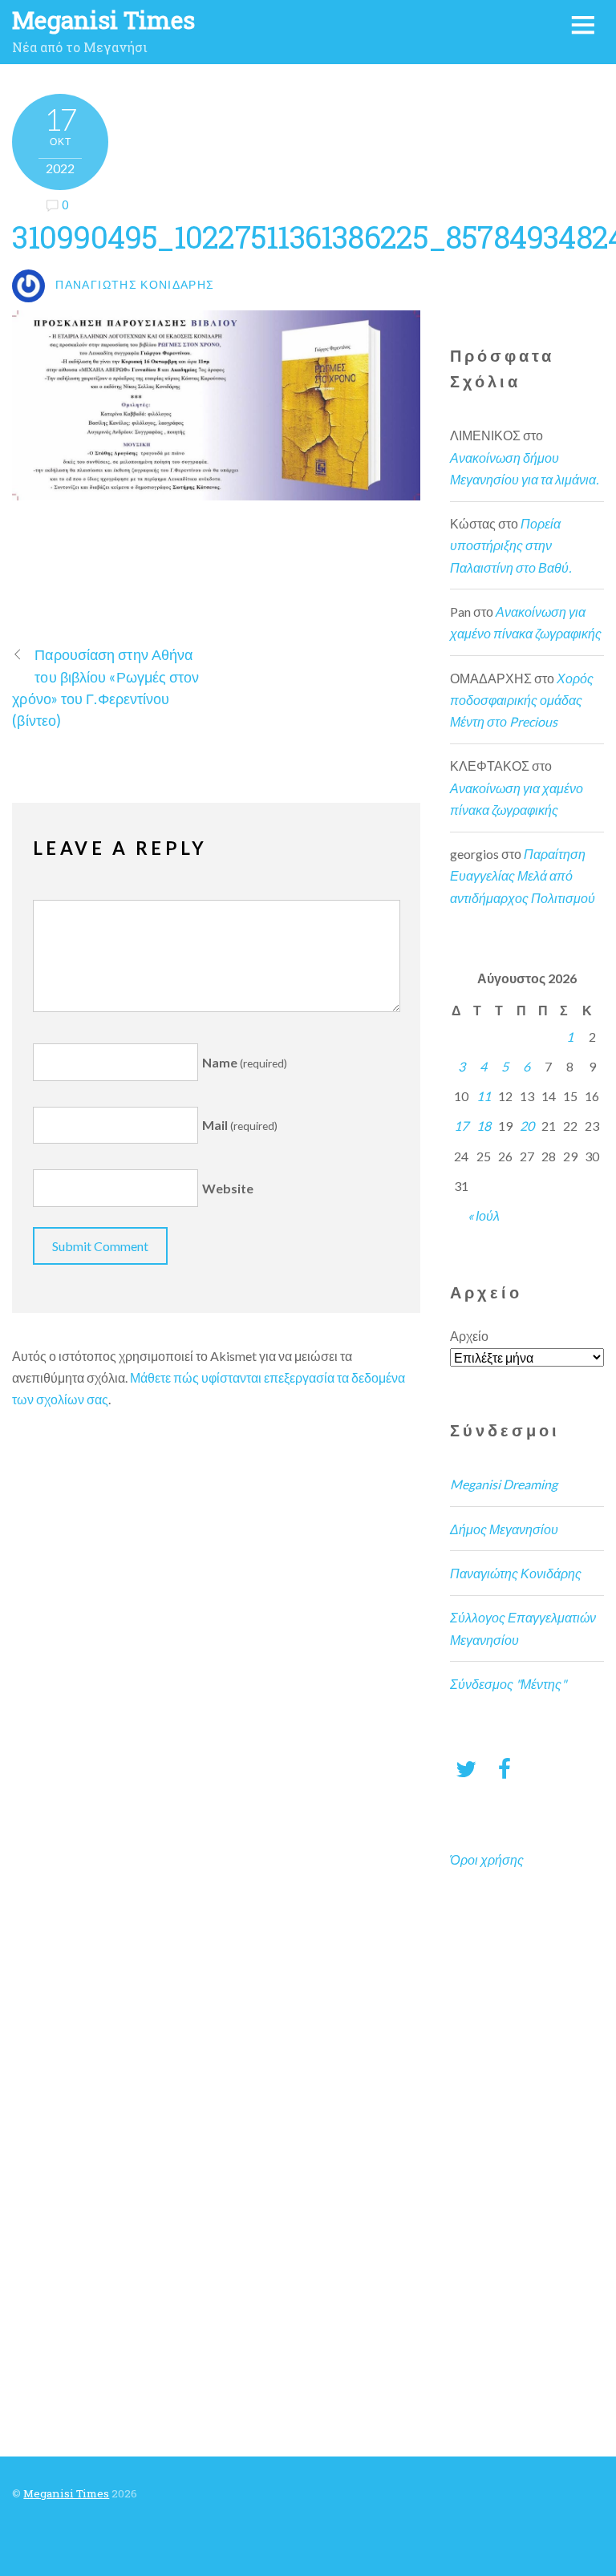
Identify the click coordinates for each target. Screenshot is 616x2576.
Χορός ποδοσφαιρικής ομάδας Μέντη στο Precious (522, 700)
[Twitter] (466, 1768)
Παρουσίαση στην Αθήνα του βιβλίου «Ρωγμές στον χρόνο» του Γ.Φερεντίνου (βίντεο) (105, 687)
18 (484, 1126)
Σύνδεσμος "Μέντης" (508, 1684)
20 (527, 1126)
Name (245, 1062)
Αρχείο (469, 1336)
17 (461, 1126)
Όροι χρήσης (487, 1859)
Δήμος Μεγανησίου (504, 1529)
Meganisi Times (66, 2493)
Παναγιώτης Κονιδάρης (516, 1573)
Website (228, 1188)
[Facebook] (505, 1768)
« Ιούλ (484, 1215)
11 (484, 1096)
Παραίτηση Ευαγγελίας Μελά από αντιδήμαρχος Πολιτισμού (523, 875)
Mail (240, 1125)
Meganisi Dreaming (504, 1484)
